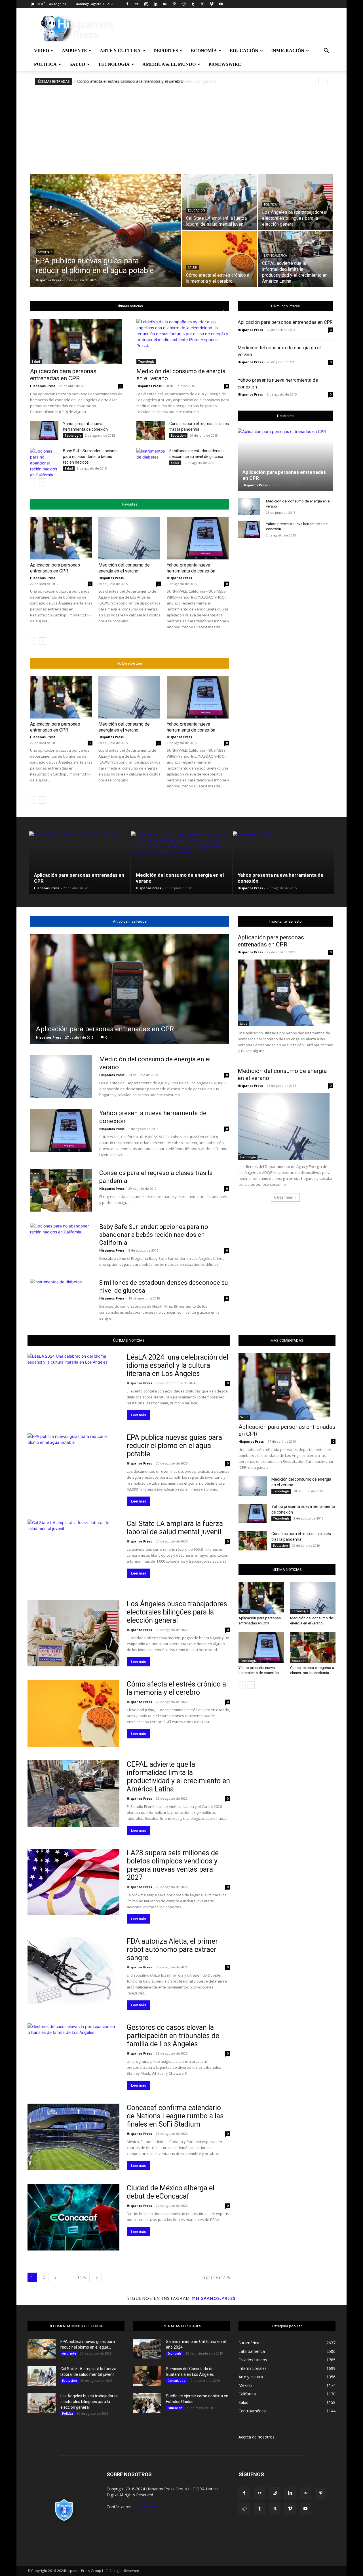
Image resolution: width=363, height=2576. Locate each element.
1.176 (82, 2277)
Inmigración (288, 51)
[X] (202, 4)
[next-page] (43, 482)
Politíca (45, 64)
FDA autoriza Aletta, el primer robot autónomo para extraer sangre (172, 1950)
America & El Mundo (169, 64)
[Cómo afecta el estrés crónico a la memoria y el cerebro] (219, 259)
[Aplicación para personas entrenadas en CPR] (76, 341)
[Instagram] (146, 4)
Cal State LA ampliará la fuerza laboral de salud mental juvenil (175, 1528)
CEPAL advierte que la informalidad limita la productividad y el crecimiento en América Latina (178, 1777)
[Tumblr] (193, 4)
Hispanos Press (48, 280)
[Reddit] (183, 4)
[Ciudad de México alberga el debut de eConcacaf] (73, 2217)
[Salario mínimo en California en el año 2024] (147, 2349)
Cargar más (283, 1197)
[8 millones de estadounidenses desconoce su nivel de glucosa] (151, 457)
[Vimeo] (212, 4)
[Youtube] (221, 4)
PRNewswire (225, 64)
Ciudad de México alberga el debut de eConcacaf (171, 2192)
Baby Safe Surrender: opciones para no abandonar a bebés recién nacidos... (91, 457)
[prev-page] (34, 482)
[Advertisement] (181, 128)
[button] (326, 51)
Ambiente (74, 51)
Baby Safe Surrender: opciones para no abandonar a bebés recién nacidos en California (154, 1235)
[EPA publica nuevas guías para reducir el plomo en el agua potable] (105, 240)
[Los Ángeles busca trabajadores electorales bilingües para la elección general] (295, 202)
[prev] (315, 82)
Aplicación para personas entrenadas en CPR (63, 375)
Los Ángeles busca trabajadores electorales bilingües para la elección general (177, 1612)
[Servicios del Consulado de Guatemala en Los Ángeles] (147, 2376)
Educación (244, 51)
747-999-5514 (145, 2507)
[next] (324, 82)
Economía (204, 51)
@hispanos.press (214, 2298)
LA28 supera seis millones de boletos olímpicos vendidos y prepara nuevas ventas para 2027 (173, 1865)
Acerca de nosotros (257, 2437)
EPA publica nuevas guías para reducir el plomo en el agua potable (174, 1446)
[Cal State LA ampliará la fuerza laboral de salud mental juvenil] (219, 202)
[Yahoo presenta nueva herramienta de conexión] (44, 431)
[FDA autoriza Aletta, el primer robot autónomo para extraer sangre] (73, 1970)
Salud (77, 64)
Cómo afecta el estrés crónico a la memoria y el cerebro (130, 81)
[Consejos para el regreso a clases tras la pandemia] (151, 431)
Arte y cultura (120, 51)
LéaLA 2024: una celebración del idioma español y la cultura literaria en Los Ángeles (178, 1365)
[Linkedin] (155, 4)
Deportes (166, 51)
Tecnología (114, 64)
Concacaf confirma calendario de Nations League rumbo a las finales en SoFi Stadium (175, 2116)
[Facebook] (127, 4)
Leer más (139, 1415)
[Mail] (165, 4)
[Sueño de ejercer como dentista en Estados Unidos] (147, 2403)
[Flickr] (137, 4)
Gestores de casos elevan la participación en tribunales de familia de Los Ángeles (173, 2036)
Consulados (176, 2381)
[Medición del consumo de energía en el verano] (183, 341)
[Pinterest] (174, 4)
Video (42, 51)
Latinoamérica (276, 256)
